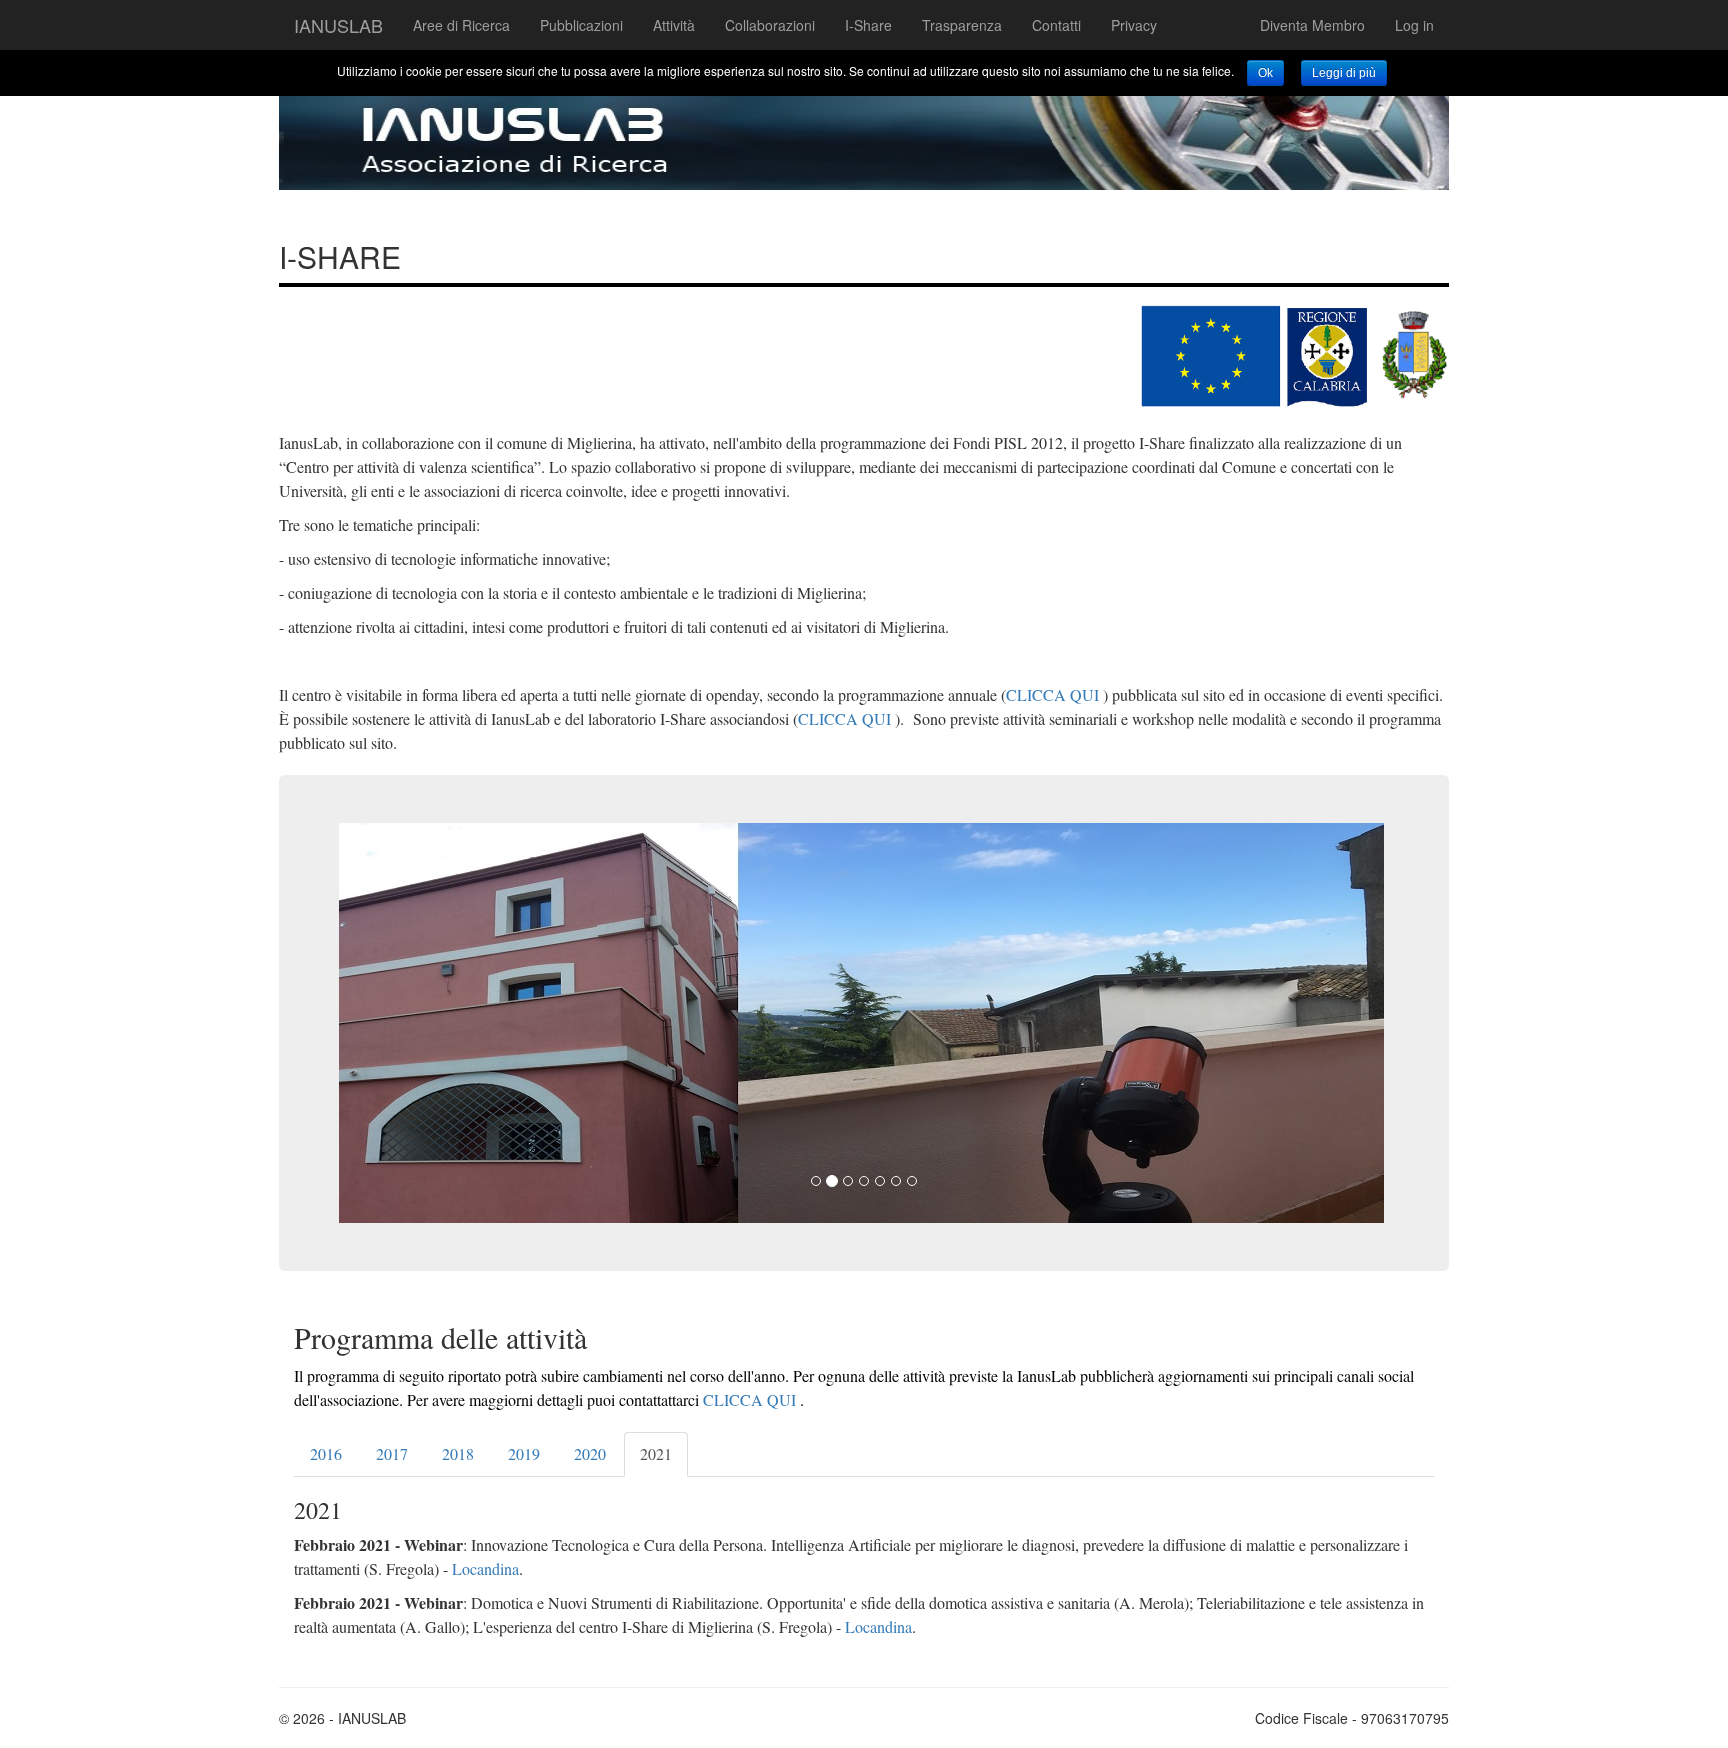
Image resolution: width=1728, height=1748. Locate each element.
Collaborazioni (770, 25)
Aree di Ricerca (461, 25)
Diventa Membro (1312, 25)
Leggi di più (1344, 73)
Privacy (1134, 25)
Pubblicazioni (581, 25)
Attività (674, 25)
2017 (392, 1453)
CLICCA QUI (1052, 694)
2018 (458, 1453)
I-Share (868, 25)
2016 (326, 1453)
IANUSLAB (338, 25)
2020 (590, 1453)
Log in (1414, 25)
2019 (524, 1453)
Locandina (485, 1568)
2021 (656, 1453)
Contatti (1056, 25)
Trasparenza (962, 25)
